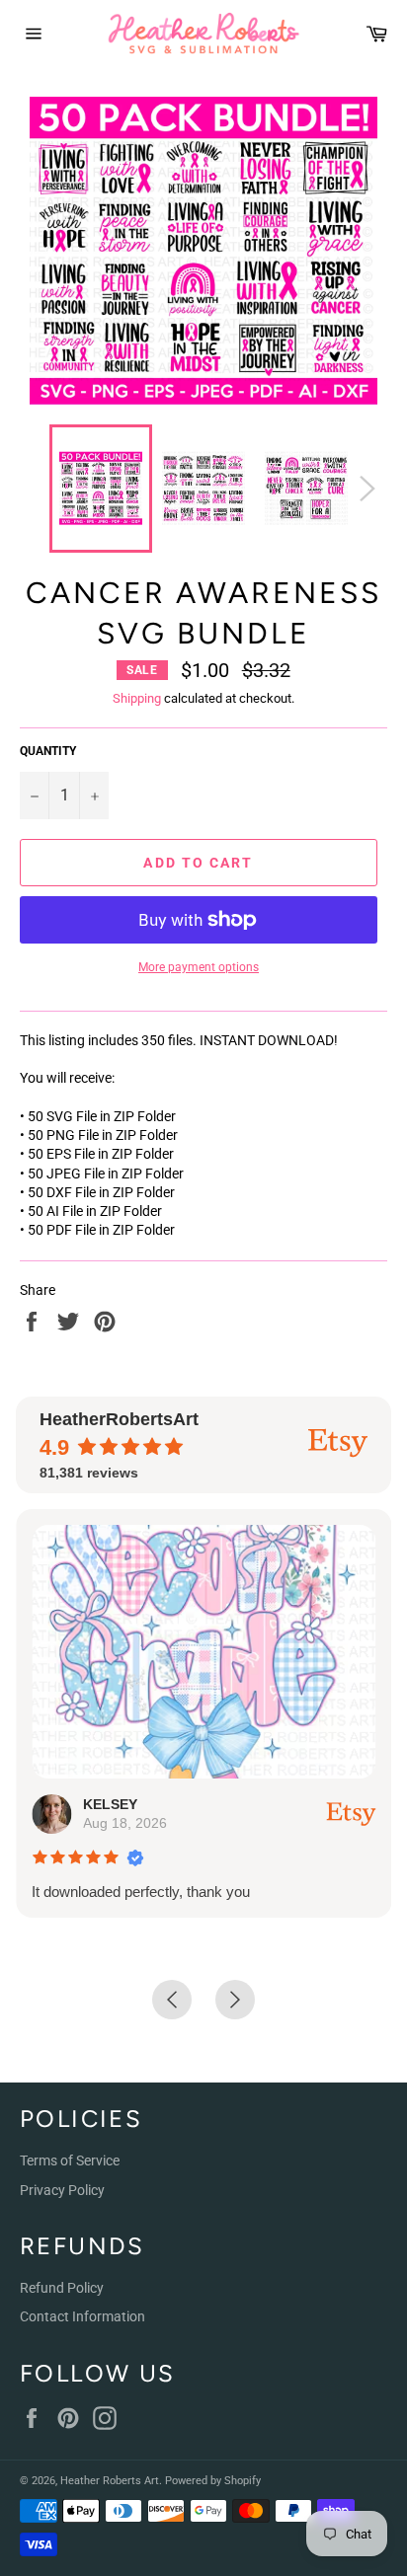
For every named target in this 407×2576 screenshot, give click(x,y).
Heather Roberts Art (110, 2481)
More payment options (199, 967)
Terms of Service (70, 2160)
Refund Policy (62, 2288)
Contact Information (82, 2316)
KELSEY (110, 1804)
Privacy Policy (62, 2190)
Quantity (48, 751)
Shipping (137, 698)
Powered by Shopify (213, 2481)
